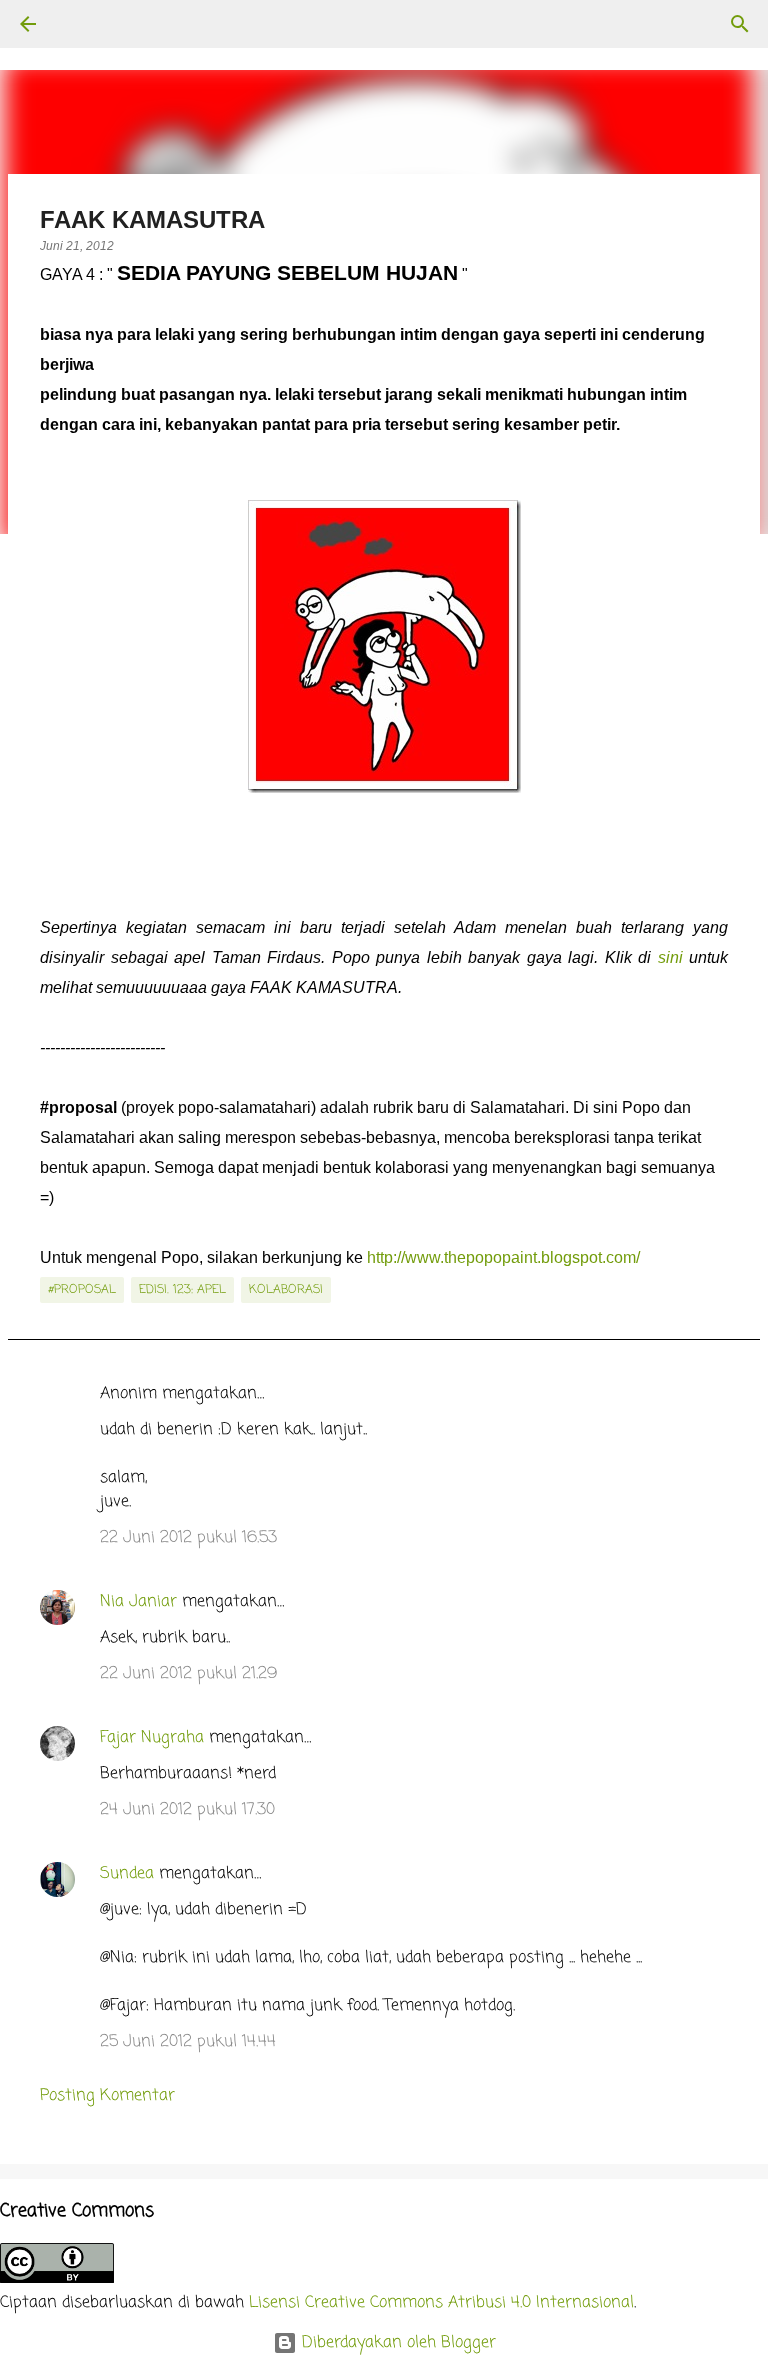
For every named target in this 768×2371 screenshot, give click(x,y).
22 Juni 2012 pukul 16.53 (188, 1538)
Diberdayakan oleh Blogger (396, 2343)
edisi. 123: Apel (182, 1290)
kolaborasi (286, 1290)
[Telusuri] (84, 24)
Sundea (127, 1874)
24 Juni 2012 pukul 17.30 (187, 1810)
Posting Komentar (107, 2096)
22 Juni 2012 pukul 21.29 (188, 1674)
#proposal (82, 1290)
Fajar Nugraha (152, 1738)
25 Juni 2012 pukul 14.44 (188, 2042)
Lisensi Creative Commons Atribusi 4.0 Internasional (441, 2303)
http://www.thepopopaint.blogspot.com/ (503, 1257)
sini (670, 957)
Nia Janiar (138, 1602)
